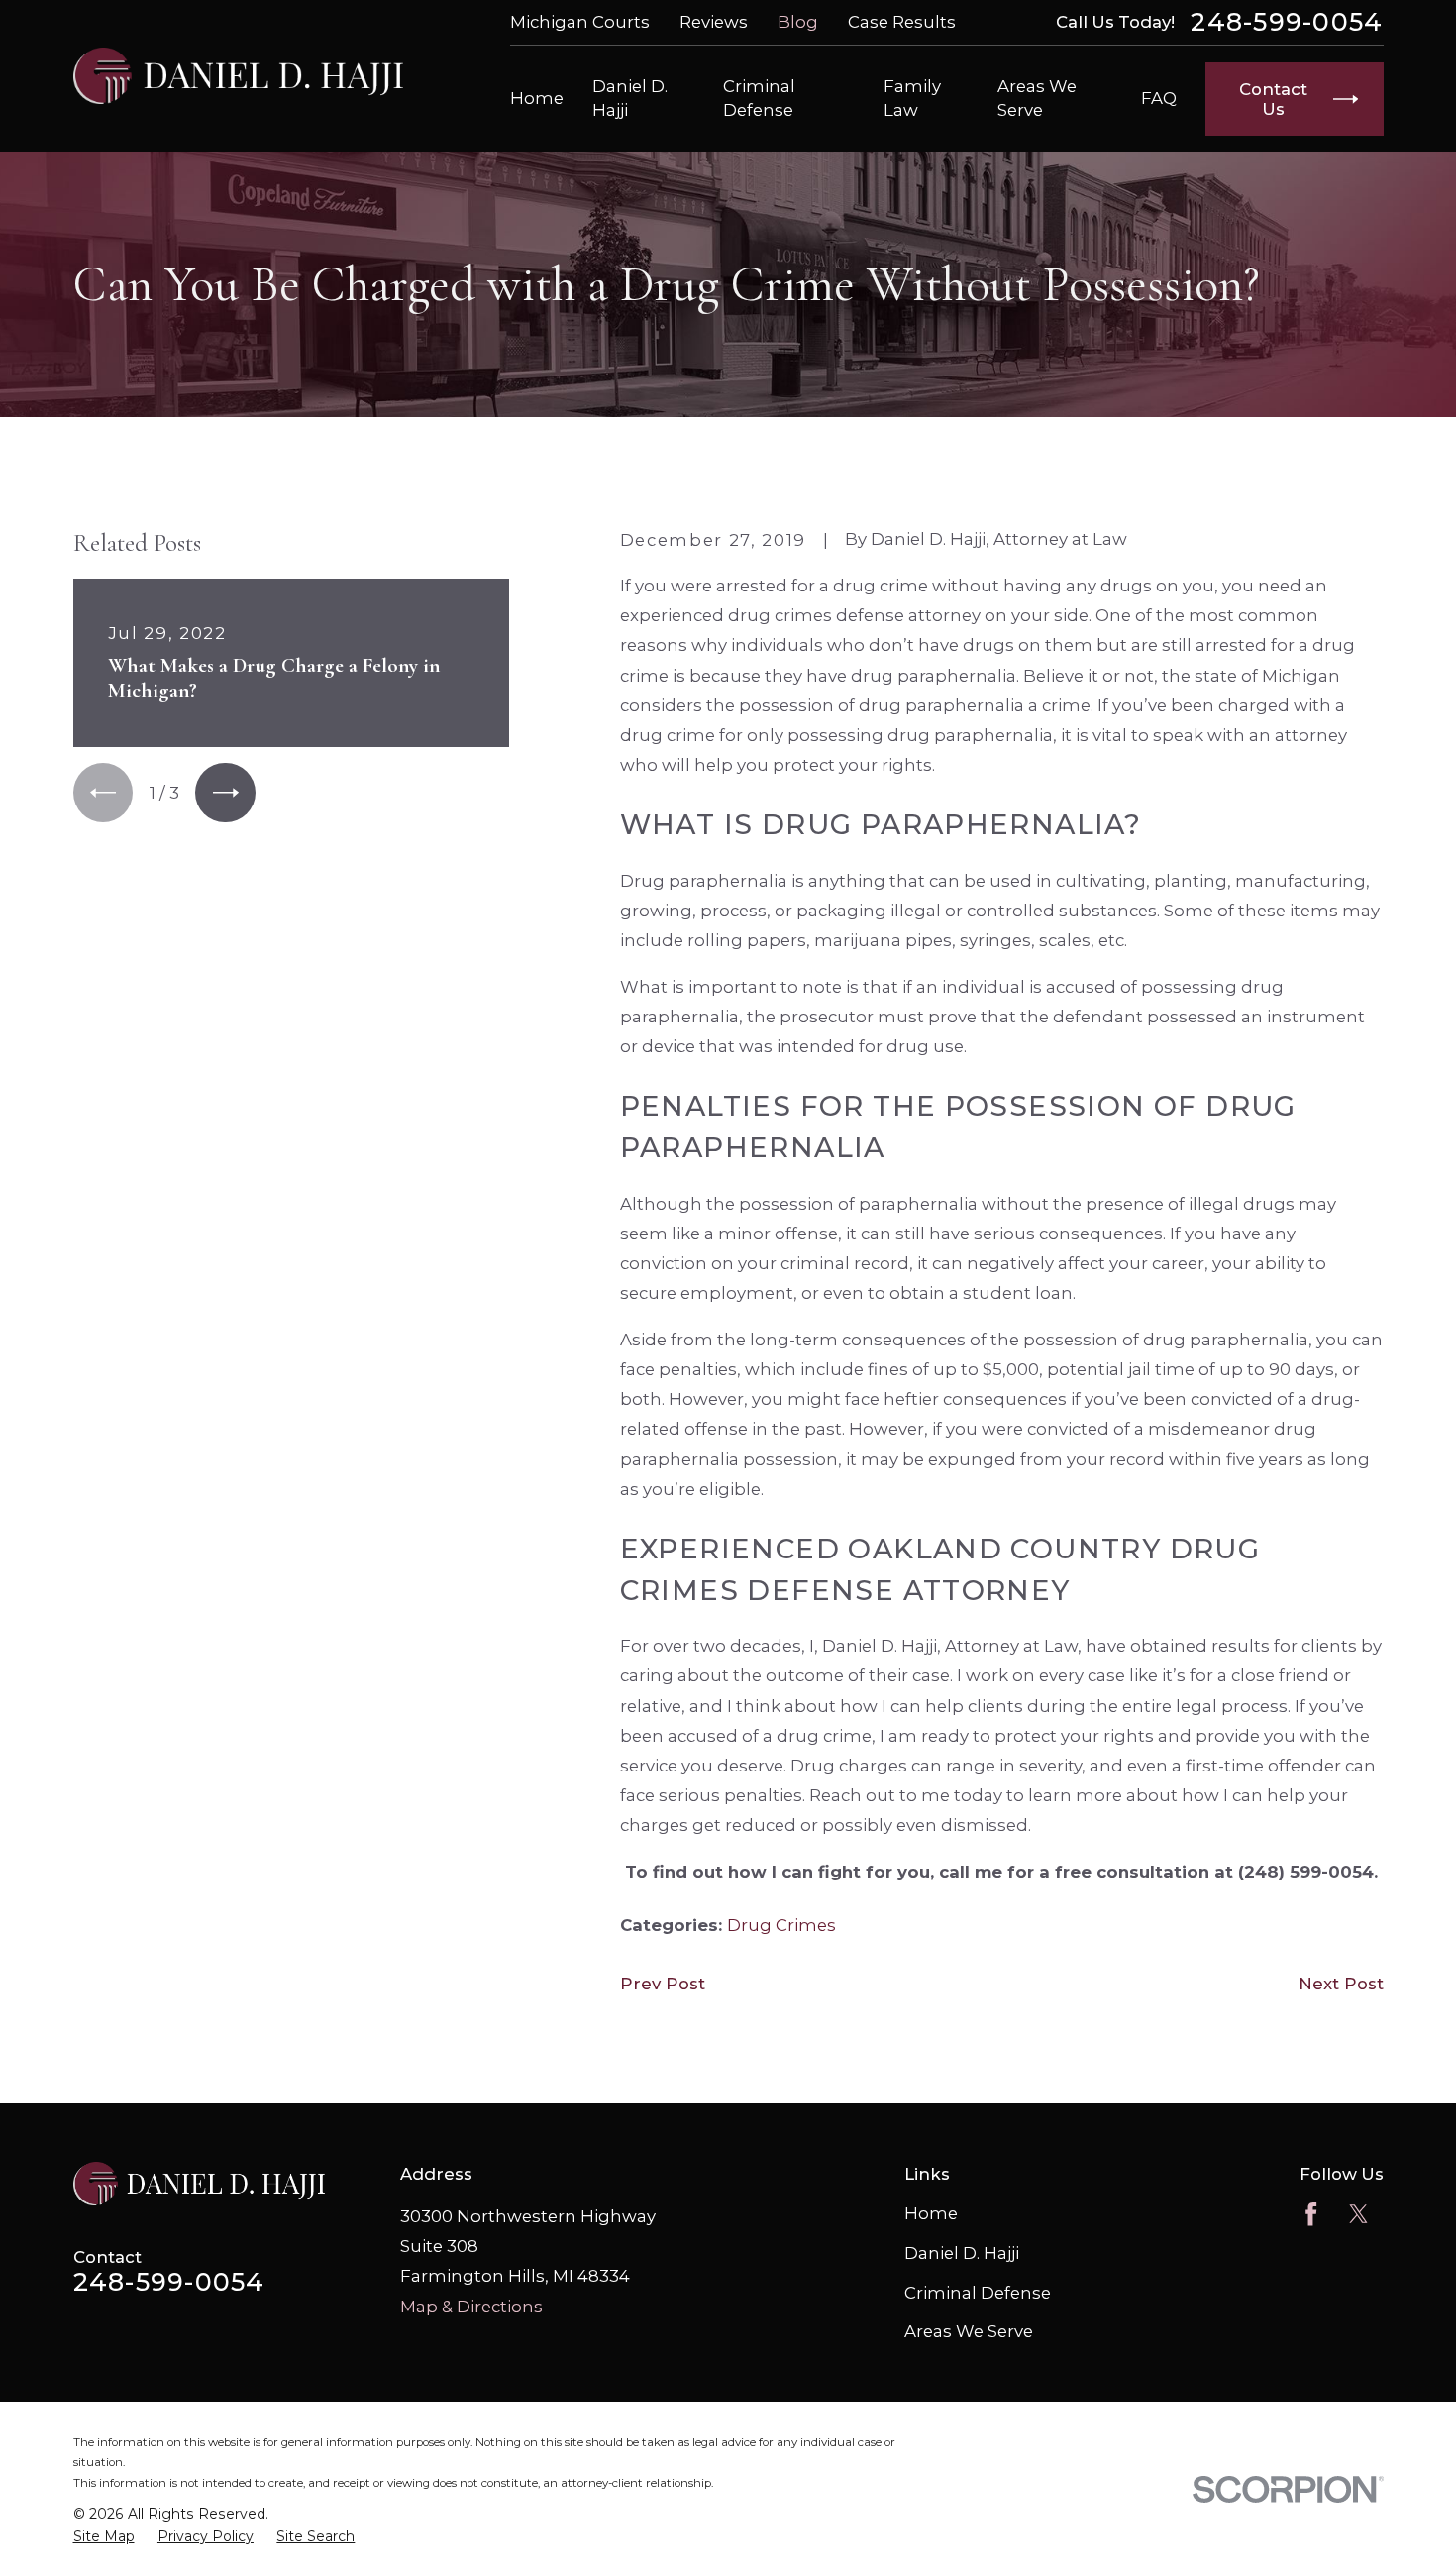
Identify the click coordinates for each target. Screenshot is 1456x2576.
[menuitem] (104, 2537)
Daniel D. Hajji (962, 2253)
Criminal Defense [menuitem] (759, 98)
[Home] (239, 76)
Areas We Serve (969, 2331)
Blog (798, 22)
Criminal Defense (978, 2293)
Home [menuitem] (537, 98)
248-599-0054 (1287, 22)
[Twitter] (1358, 2214)
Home (931, 2213)
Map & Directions (471, 2307)
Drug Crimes (781, 1925)
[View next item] (225, 793)
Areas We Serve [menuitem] (1037, 98)
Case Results (902, 22)
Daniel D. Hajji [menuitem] (630, 98)
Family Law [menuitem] (912, 98)
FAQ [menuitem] (1159, 98)
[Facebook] (1311, 2214)
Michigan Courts (580, 22)
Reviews (714, 22)
